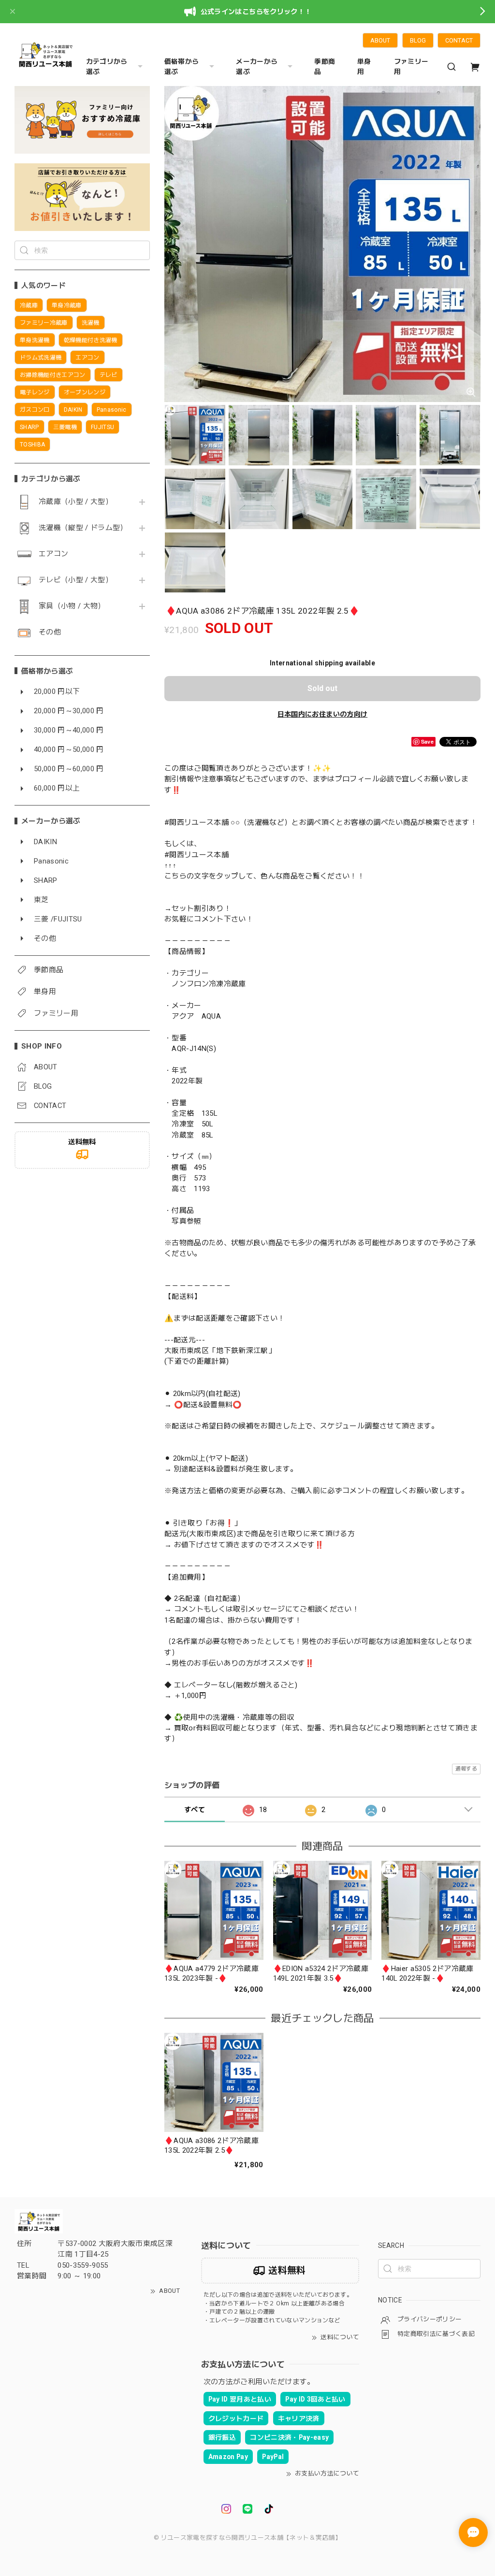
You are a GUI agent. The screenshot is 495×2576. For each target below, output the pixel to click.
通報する (466, 1769)
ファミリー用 (411, 66)
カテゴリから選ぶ (107, 66)
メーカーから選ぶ (257, 66)
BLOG (418, 40)
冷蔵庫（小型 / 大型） (76, 502)
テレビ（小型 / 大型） (76, 580)
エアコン (53, 554)
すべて (195, 1810)
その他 (50, 632)
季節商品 (325, 66)
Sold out (322, 688)
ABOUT (380, 40)
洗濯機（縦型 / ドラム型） (83, 528)
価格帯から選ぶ (182, 66)
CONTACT (459, 40)
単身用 (364, 66)
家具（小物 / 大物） (72, 606)
